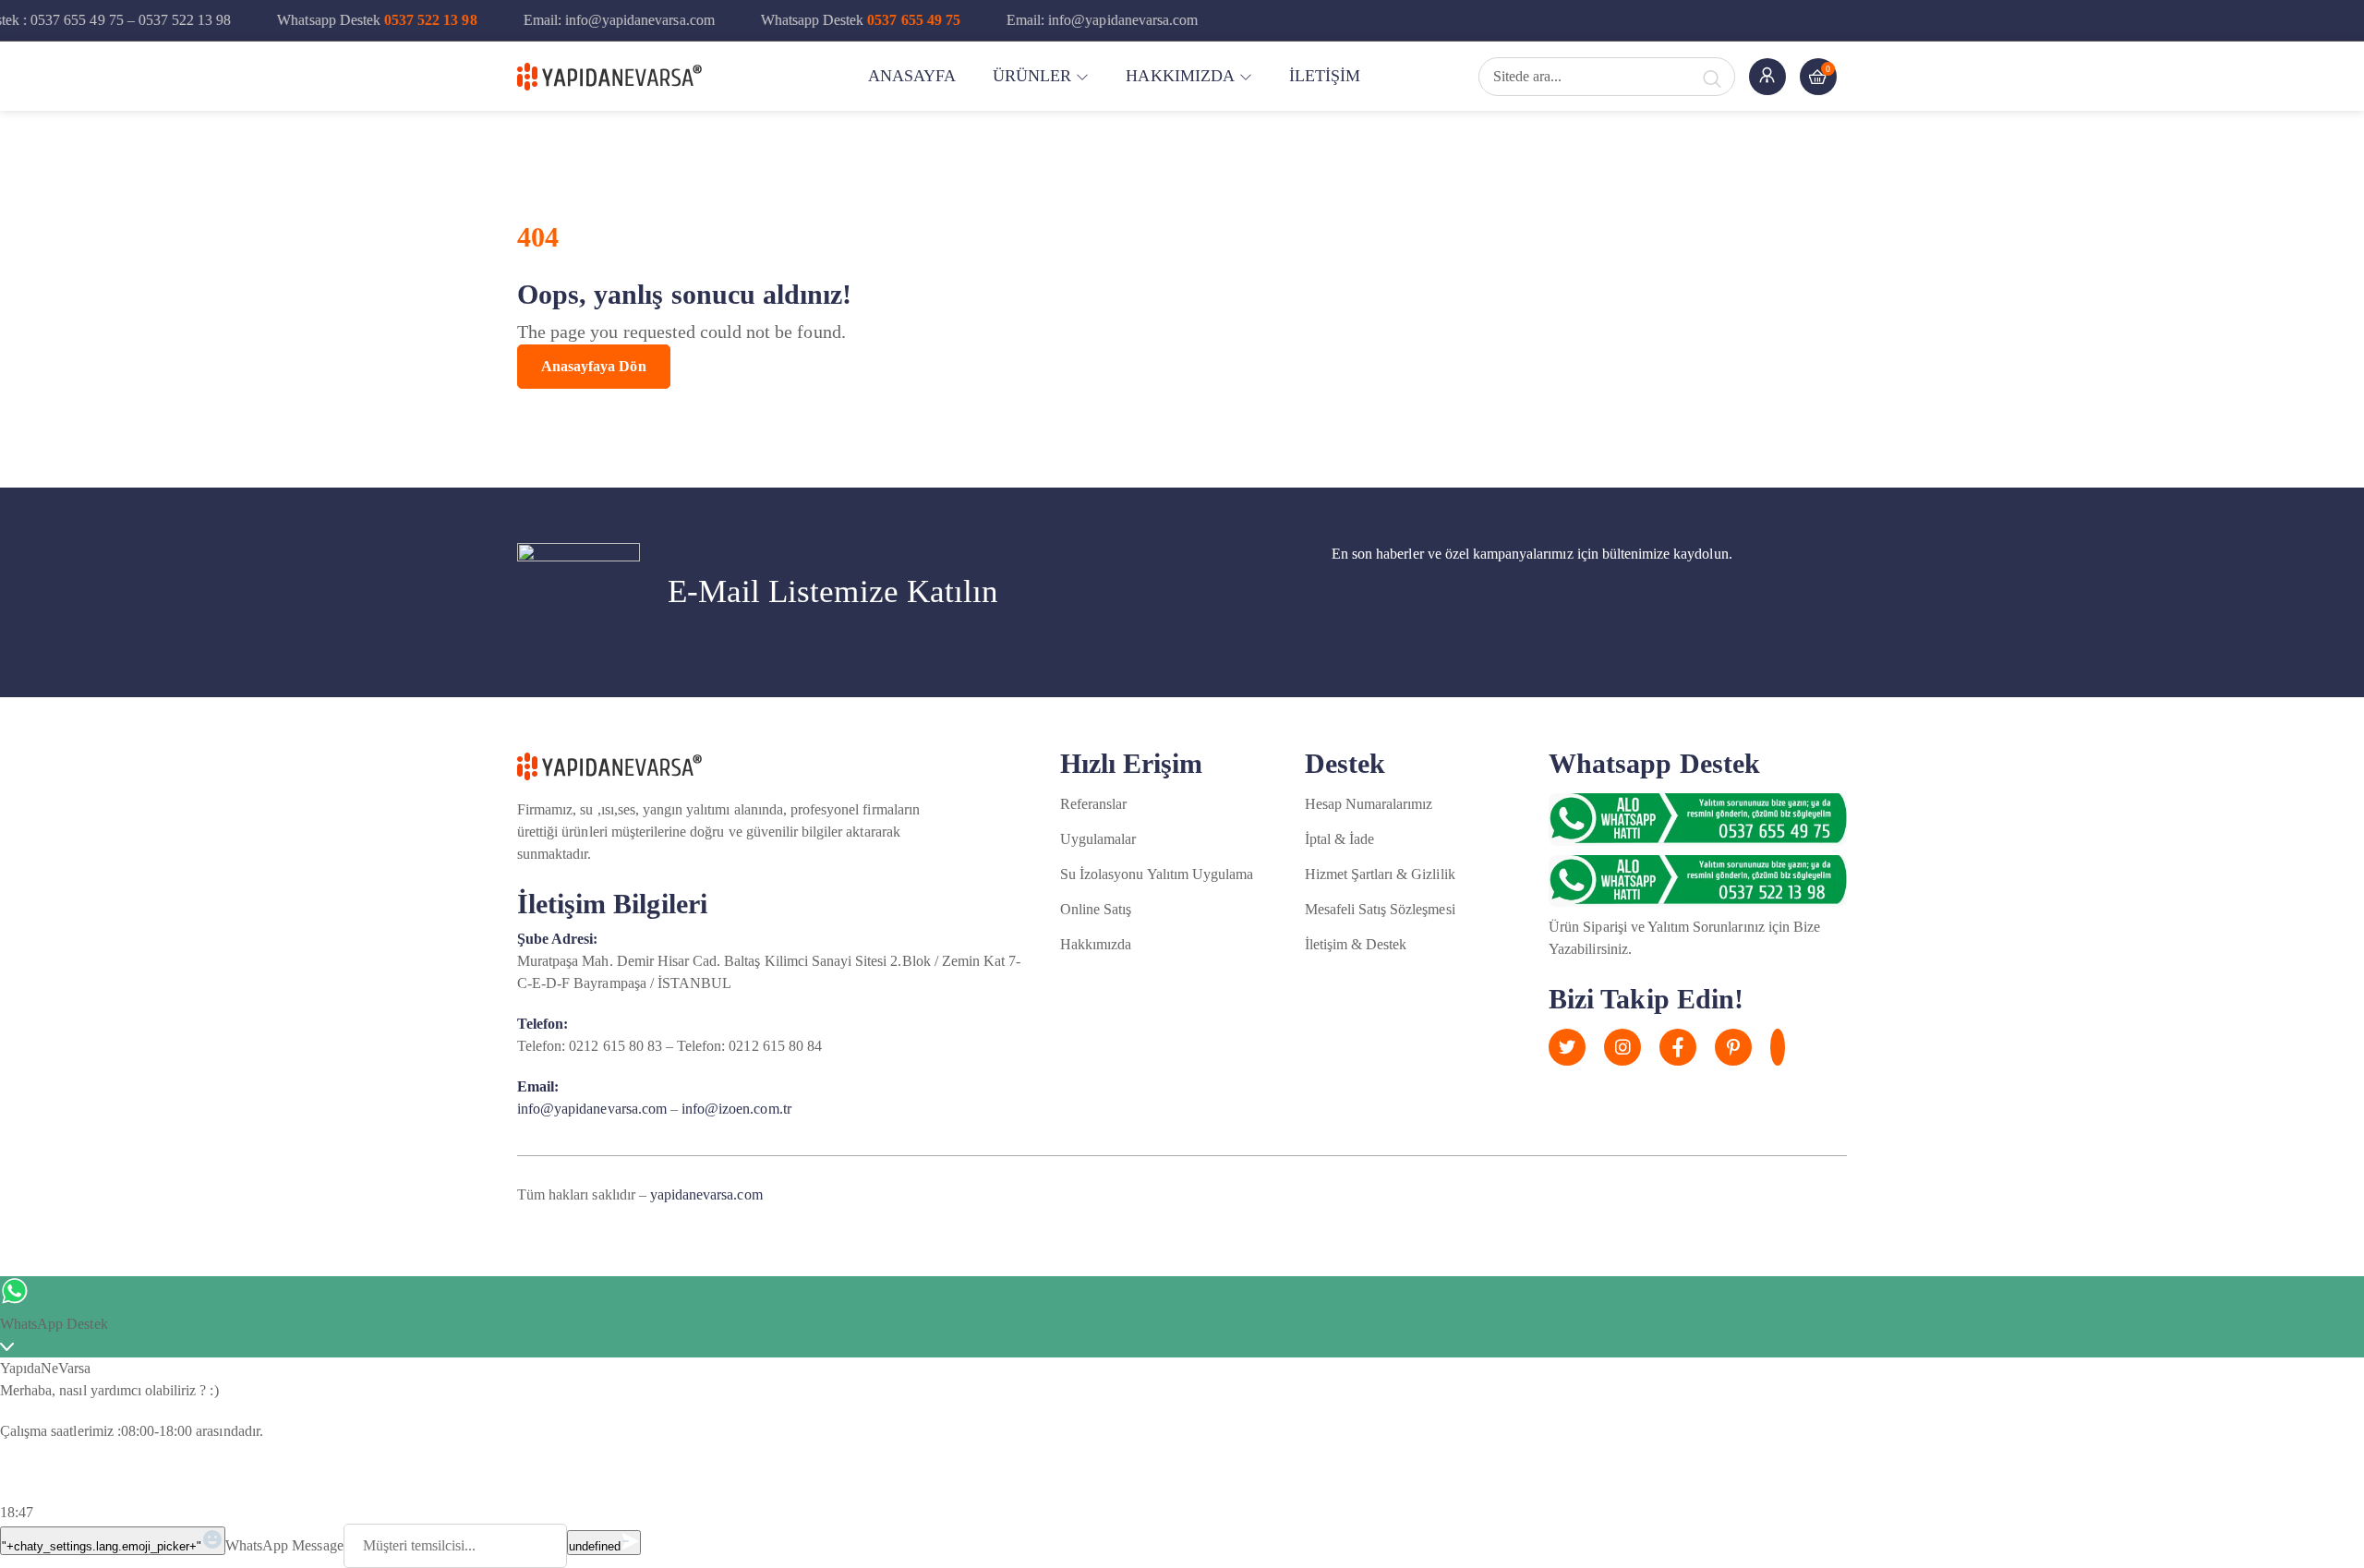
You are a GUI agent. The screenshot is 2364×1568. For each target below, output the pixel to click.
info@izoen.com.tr (736, 1109)
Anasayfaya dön (594, 366)
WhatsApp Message (284, 1545)
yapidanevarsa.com (706, 1194)
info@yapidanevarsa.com (592, 1109)
